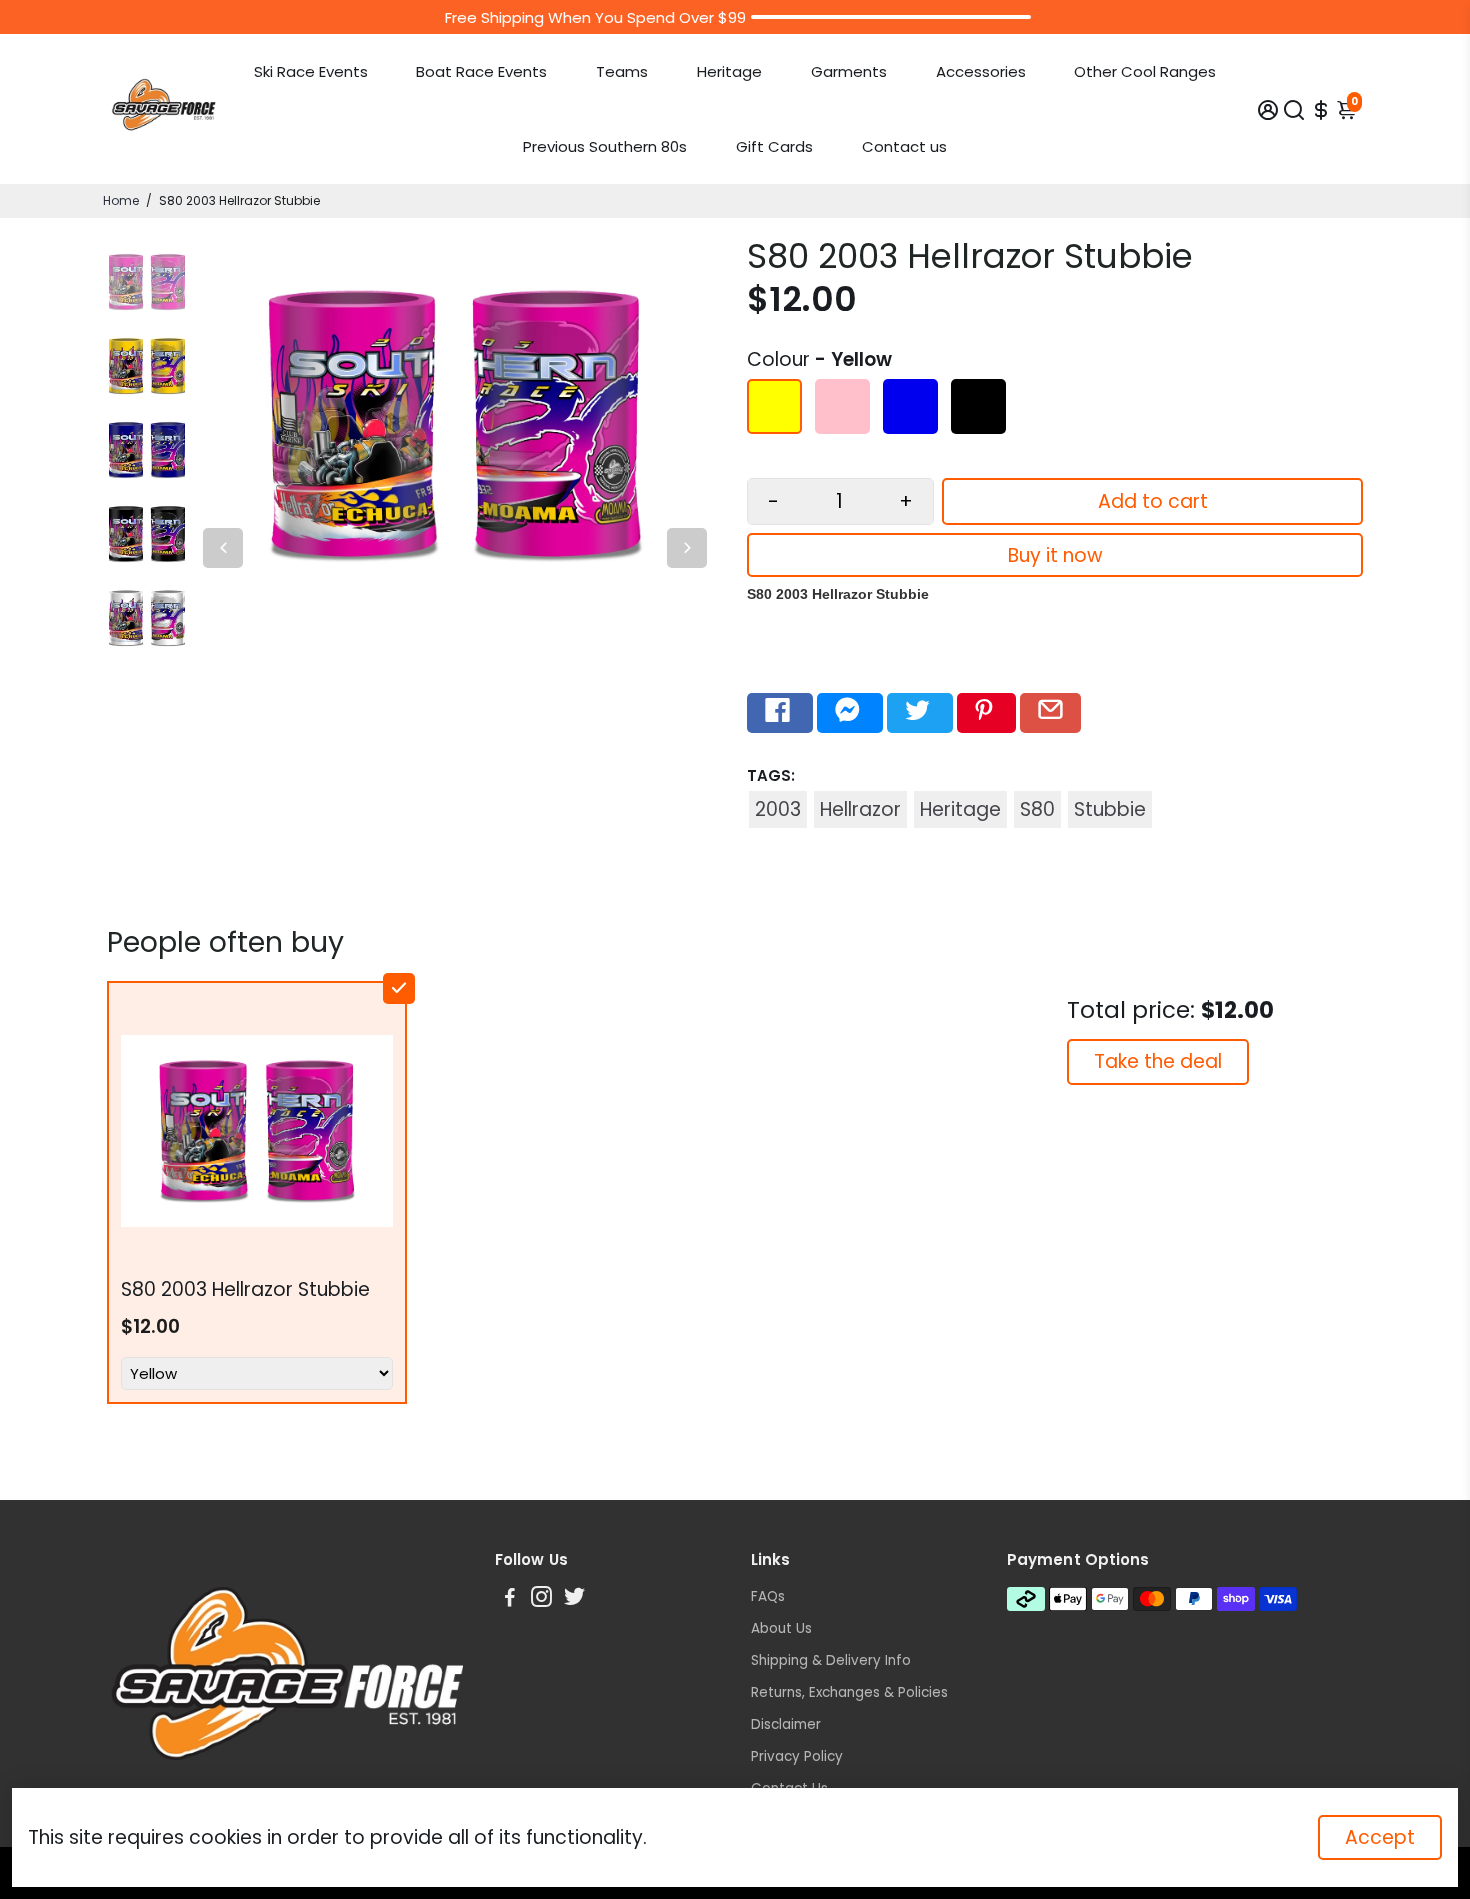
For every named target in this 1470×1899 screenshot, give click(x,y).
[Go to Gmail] (1050, 713)
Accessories (981, 71)
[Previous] (223, 548)
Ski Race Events (311, 71)
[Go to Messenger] (850, 713)
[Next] (687, 548)
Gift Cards (774, 146)
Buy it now (1055, 555)
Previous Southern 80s (605, 146)
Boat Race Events (481, 71)
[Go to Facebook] (780, 713)
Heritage (729, 71)
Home (121, 200)
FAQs (768, 1596)
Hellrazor (860, 809)
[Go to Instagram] (541, 1599)
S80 (1037, 809)
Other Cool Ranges (1145, 71)
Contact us (904, 146)
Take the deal (1158, 1061)
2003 (778, 809)
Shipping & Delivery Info (831, 1660)
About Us (781, 1628)
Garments (849, 71)
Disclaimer (786, 1724)
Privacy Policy (797, 1756)
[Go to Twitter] (920, 713)
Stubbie (1110, 809)
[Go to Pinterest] (986, 713)
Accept (1380, 1837)
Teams (622, 71)
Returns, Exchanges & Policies (849, 1692)
